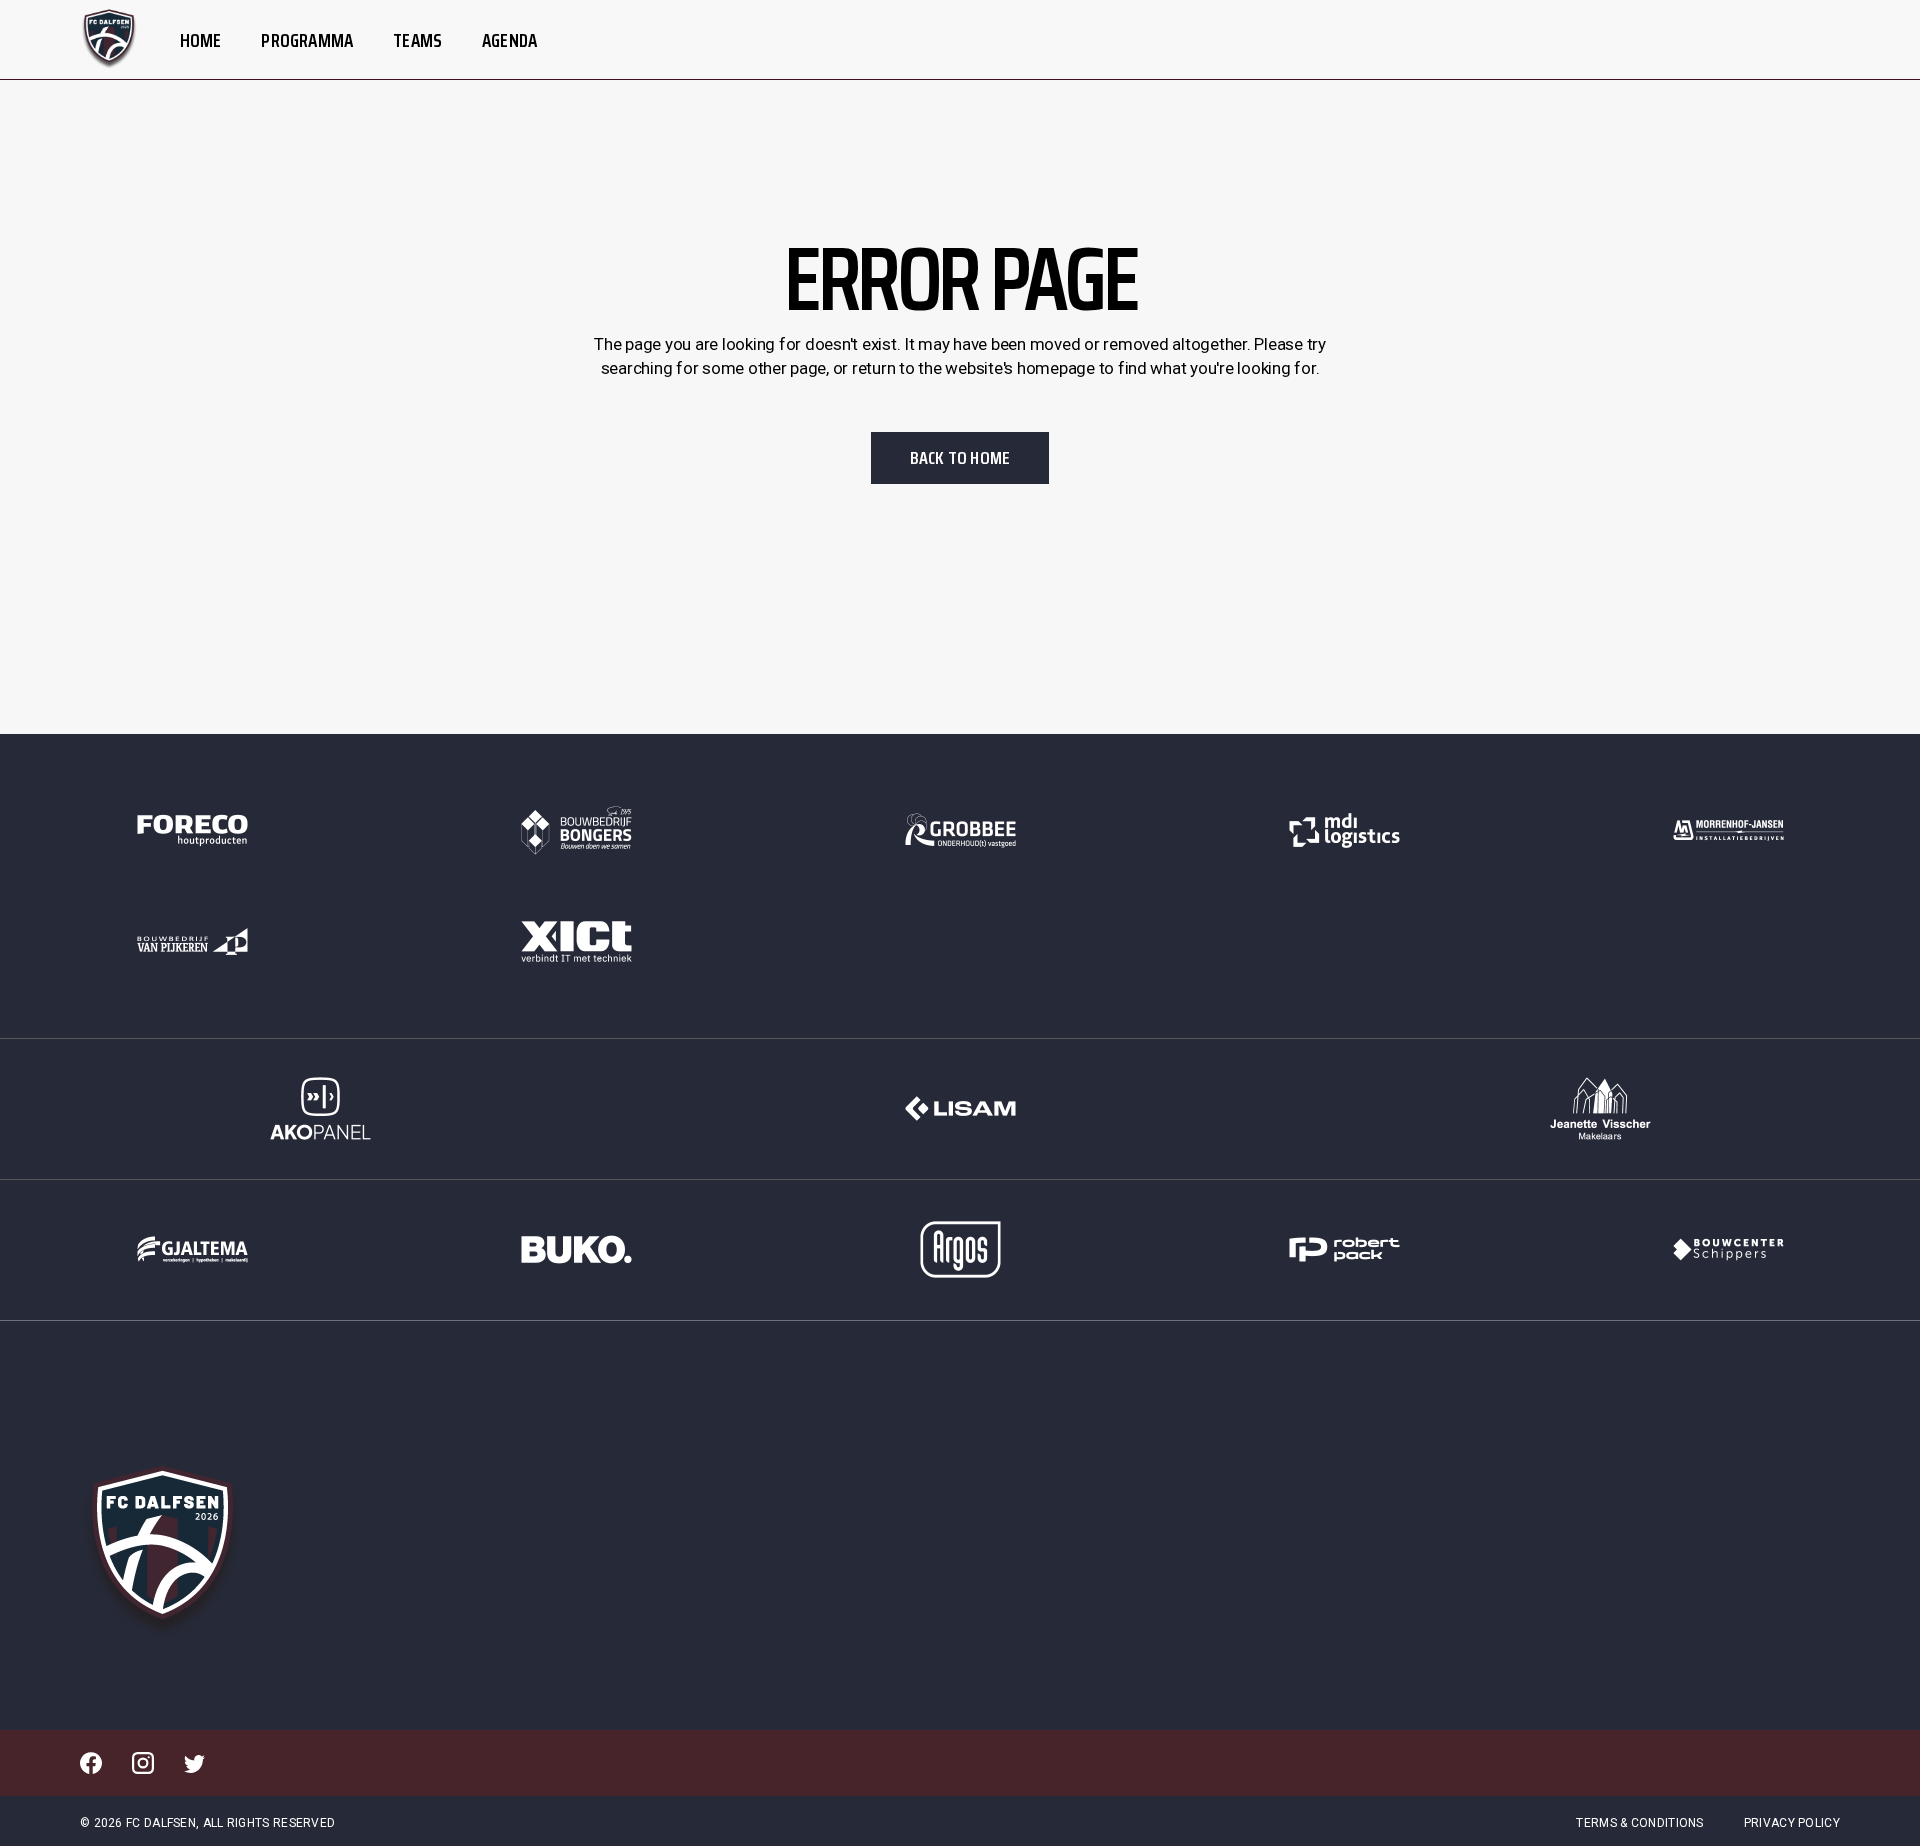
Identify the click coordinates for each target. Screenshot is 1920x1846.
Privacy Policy (1792, 1823)
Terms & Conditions (1639, 1823)
